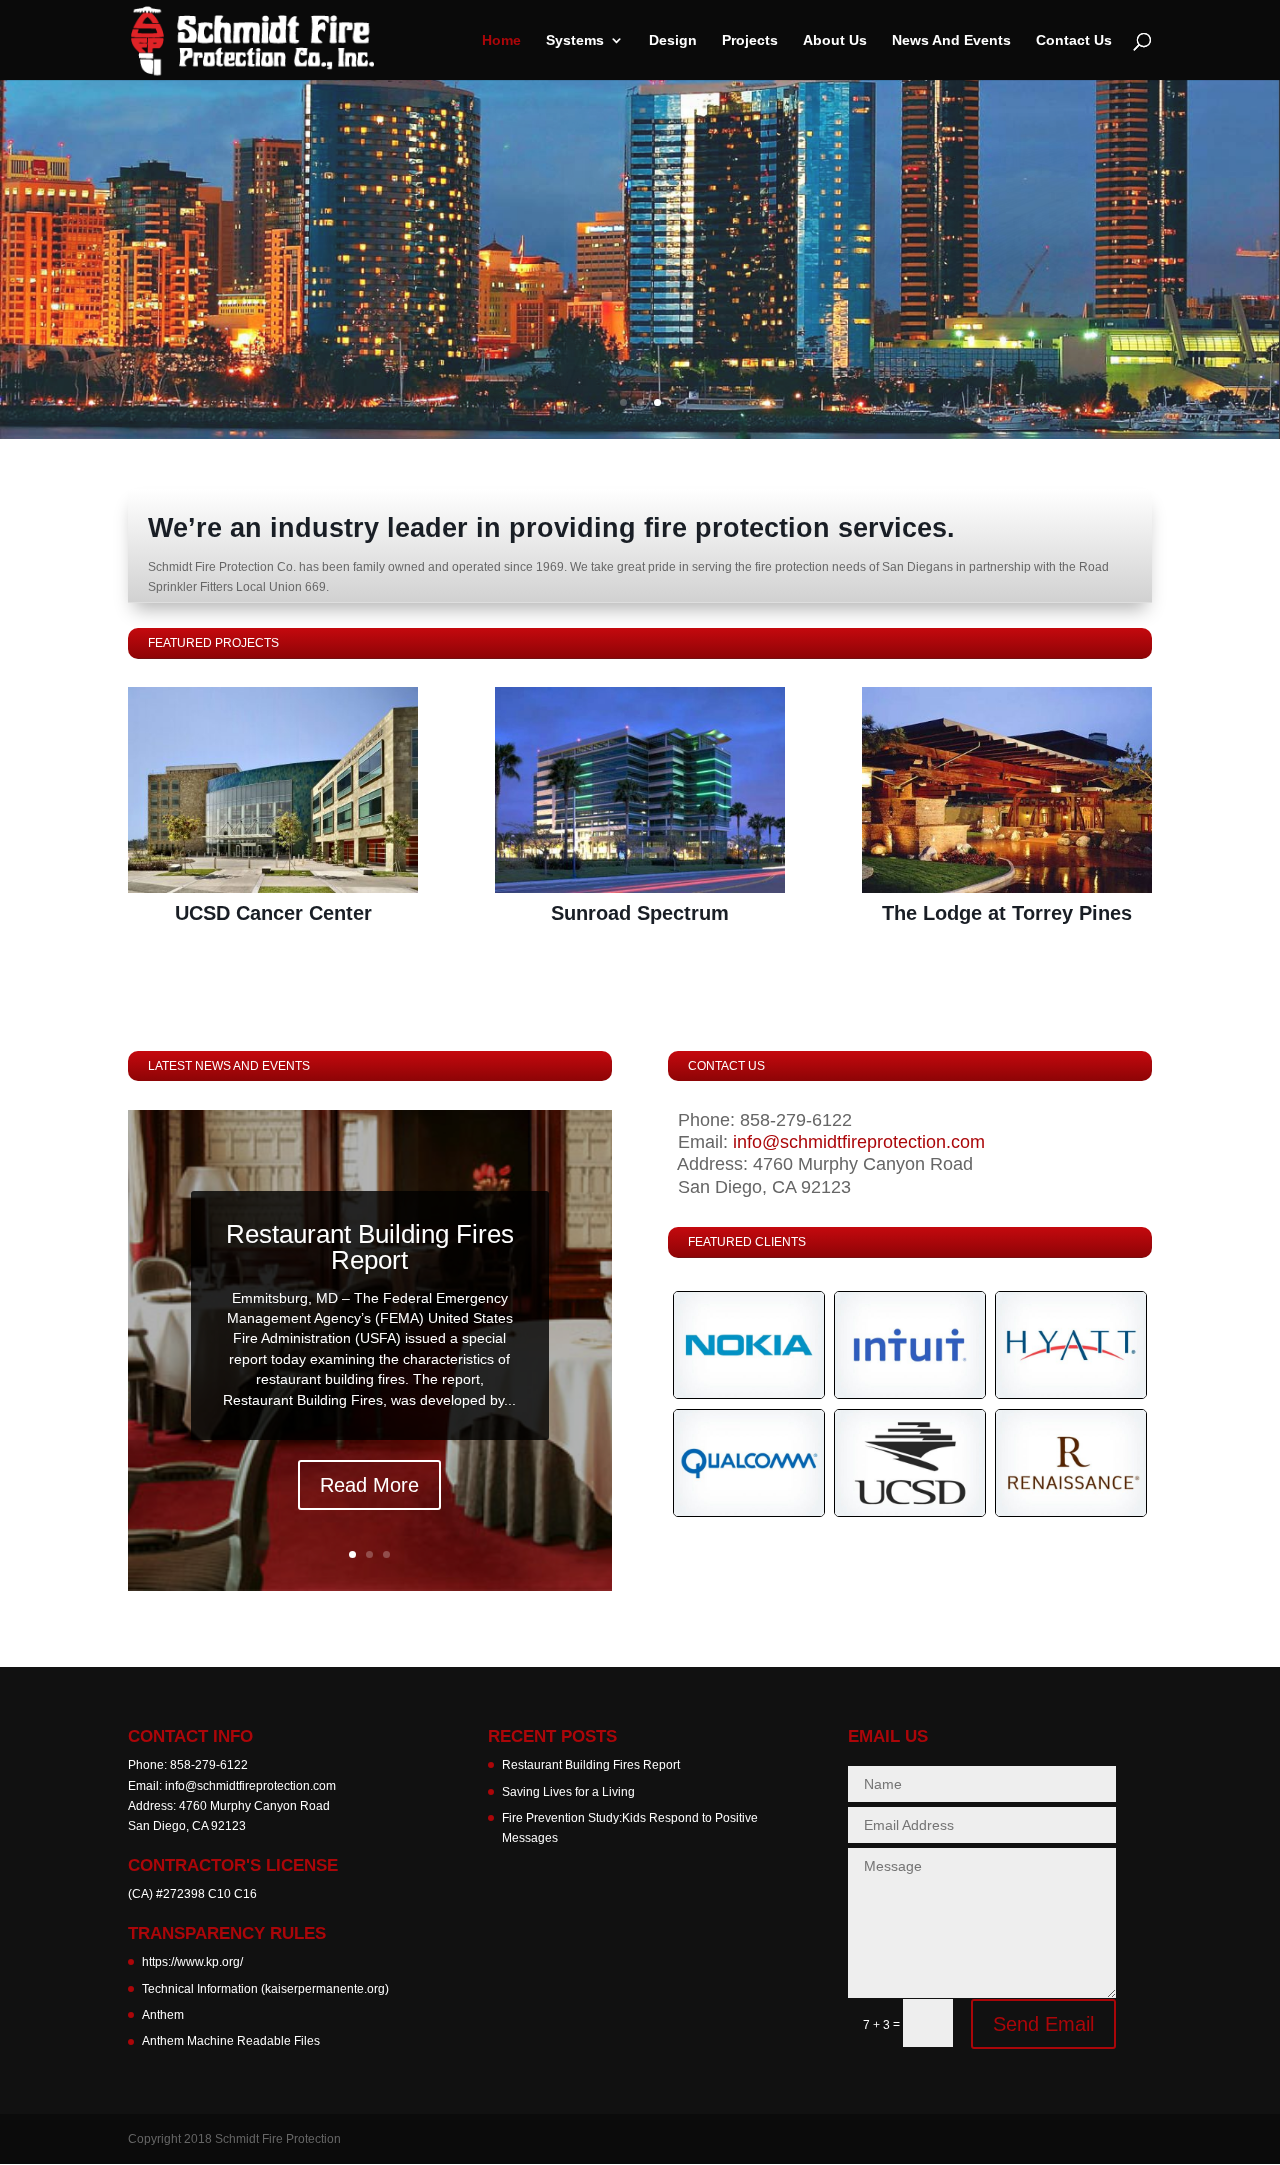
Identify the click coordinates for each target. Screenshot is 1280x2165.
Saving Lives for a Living (568, 1792)
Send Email (1043, 2024)
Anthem (163, 2015)
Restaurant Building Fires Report (370, 1247)
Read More (369, 1485)
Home (501, 40)
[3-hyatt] (1071, 1394)
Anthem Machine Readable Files (231, 2041)
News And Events (951, 40)
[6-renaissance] (1071, 1512)
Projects (750, 40)
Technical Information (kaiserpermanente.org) (265, 1989)
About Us (835, 40)
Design (673, 40)
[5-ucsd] (910, 1512)
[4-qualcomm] (749, 1512)
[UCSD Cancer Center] (273, 790)
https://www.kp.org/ (192, 1962)
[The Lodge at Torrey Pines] (1007, 790)
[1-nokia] (749, 1394)
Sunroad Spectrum (640, 913)
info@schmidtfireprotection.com (859, 1142)
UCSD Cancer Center (273, 913)
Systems (575, 40)
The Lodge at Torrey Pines (1007, 913)
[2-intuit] (910, 1394)
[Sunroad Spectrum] (640, 790)
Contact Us (1074, 40)
